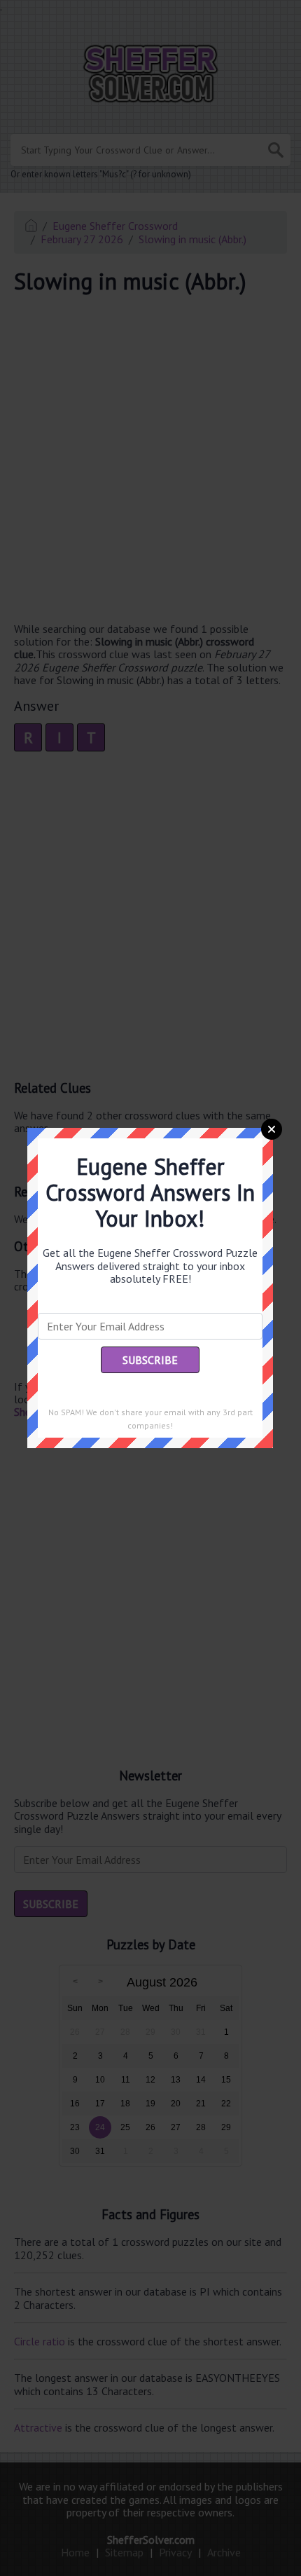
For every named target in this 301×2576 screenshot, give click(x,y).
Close (272, 1129)
